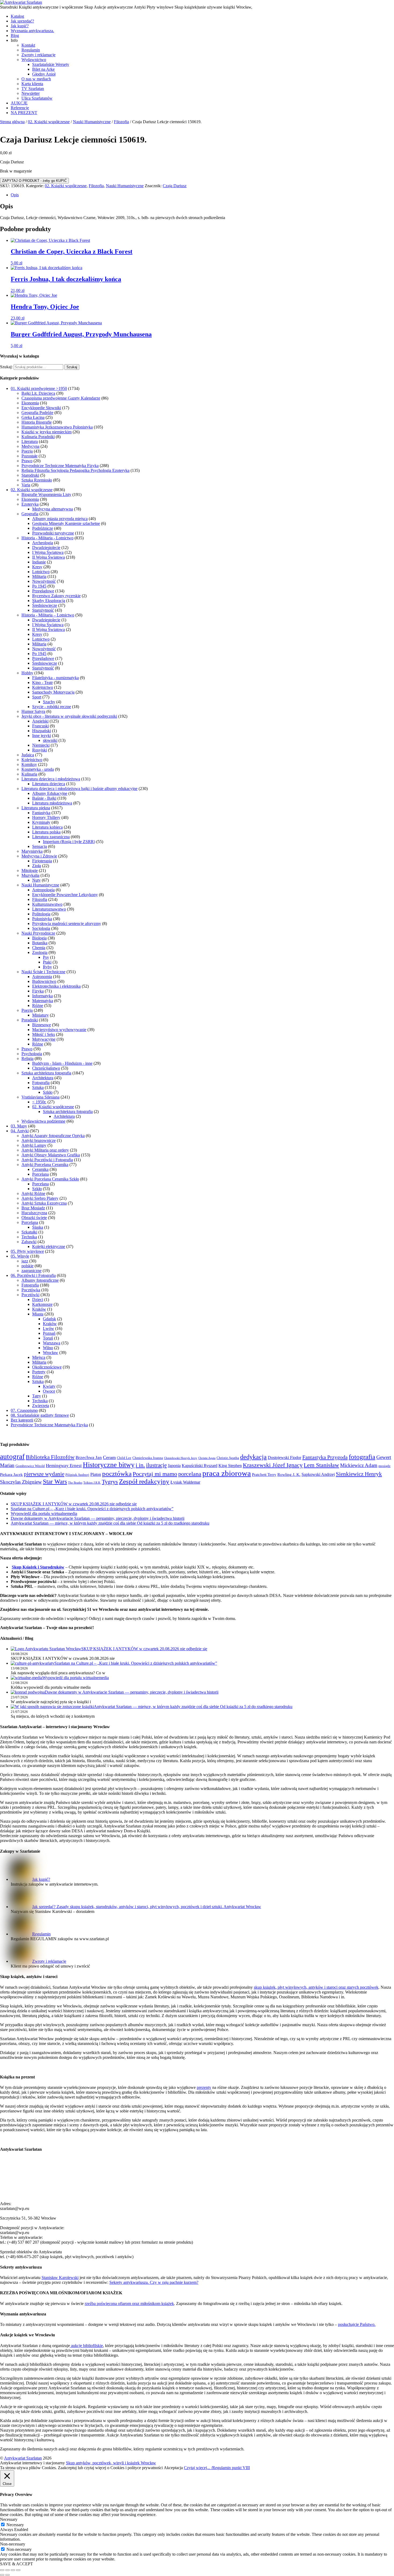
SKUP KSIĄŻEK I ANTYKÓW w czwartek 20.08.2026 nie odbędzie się (74, 1504)
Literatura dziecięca (49, 784)
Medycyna (30, 446)
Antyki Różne (33, 1193)
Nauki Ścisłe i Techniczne (43, 972)
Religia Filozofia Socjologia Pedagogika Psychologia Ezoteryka (75, 470)
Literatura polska (46, 832)
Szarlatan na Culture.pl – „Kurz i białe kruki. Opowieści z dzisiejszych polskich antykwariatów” (92, 1509)
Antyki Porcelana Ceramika (45, 1165)
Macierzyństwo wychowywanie (59, 1030)
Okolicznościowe (47, 1367)
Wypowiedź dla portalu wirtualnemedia (44, 1513)
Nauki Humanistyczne (92, 122)
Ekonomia (30, 403)
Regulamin (31, 50)
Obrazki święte (34, 1218)
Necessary (15, 2525)
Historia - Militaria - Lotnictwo (47, 538)
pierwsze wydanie (44, 1474)
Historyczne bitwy (109, 1465)
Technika (29, 1237)
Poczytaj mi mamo (155, 1474)
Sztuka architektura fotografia (46, 1073)
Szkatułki (29, 1232)
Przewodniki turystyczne (53, 533)
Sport (37, 697)
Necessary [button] (9, 2519)
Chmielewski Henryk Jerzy (181, 1458)
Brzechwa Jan (89, 1458)
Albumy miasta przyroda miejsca (60, 519)
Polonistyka (42, 919)
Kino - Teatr (42, 682)
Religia (27, 1058)
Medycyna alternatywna (53, 509)
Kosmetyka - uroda (38, 769)
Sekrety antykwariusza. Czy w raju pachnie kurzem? (154, 2282)
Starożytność (43, 610)
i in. (140, 1465)
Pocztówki (30, 1295)
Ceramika (40, 1169)
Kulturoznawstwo (47, 904)
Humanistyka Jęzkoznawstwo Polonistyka (57, 427)
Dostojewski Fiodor (285, 1458)
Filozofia (121, 122)
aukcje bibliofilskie (86, 2346)
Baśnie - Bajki (44, 798)
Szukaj (72, 367)
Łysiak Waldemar (185, 1482)
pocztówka (117, 1473)
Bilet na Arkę (43, 69)
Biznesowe (42, 1025)
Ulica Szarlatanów (37, 98)
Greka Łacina (33, 417)
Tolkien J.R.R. (92, 1483)
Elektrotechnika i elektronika (56, 986)
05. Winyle (20, 1256)
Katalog (17, 16)
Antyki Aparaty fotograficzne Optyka (53, 1136)
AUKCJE (19, 103)
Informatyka (42, 996)
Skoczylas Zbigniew (21, 1482)
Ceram (109, 1457)
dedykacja (253, 1457)
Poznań (49, 1333)
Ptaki (47, 962)
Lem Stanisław (321, 1465)
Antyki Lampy (34, 1145)
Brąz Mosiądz (33, 1208)
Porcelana (40, 1174)
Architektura (43, 1078)
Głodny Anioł (44, 74)
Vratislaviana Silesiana (40, 1097)
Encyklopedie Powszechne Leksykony (65, 895)
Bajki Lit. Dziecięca (38, 393)
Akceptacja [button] (173, 2468)
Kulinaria (29, 774)
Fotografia (41, 1083)
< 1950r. (39, 1102)
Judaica (28, 755)
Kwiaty (49, 1386)
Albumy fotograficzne (40, 1280)
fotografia (362, 1457)
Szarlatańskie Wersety (51, 64)
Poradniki (30, 1020)
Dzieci (38, 1300)
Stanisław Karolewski (60, 2278)
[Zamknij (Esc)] (18, 2570)
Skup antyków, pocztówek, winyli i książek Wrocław (111, 2463)
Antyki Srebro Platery (40, 1198)
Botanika (40, 943)
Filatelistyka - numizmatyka (55, 678)
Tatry (37, 1396)
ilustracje (156, 1465)
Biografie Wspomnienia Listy (46, 494)
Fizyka (38, 991)
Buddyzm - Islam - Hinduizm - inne (62, 1063)
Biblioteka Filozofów (50, 1457)
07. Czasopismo (24, 1410)
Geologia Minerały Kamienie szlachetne (66, 523)
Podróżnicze (43, 528)
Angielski (40, 721)
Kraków (39, 1309)
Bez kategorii (22, 1420)
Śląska (38, 1227)
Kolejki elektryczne (49, 1246)
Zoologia (40, 952)
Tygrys (110, 1482)
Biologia (39, 938)
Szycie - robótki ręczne (52, 707)
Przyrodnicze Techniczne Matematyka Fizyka (60, 466)
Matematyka (43, 1001)
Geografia (30, 514)
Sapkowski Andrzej (318, 1474)
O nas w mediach (36, 79)
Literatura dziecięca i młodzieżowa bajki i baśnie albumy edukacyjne (79, 789)
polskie (27, 1266)
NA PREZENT (24, 113)
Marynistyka (32, 851)
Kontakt (28, 45)
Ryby (47, 967)
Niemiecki (41, 745)
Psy (46, 957)
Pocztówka (31, 1290)
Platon (96, 1474)
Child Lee (124, 1458)
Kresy (37, 567)
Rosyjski (40, 750)
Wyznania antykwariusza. (32, 31)
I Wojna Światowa (48, 552)
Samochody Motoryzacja (53, 692)
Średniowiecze (45, 605)
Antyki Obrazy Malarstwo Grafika (51, 1155)
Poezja (27, 451)
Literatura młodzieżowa (52, 803)
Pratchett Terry (264, 1475)
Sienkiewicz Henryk (359, 1474)
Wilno (48, 1348)
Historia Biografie (37, 422)
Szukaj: (6, 367)
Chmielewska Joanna (148, 1458)
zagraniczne (31, 1271)
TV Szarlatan (33, 89)
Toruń (48, 1338)
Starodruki (30, 475)
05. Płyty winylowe (27, 1251)
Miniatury (40, 1015)
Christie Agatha (228, 1458)
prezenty (204, 2087)
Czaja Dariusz (175, 186)
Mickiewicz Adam (359, 1465)
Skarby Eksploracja (49, 601)
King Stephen (230, 1466)
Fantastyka (41, 813)
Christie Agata (207, 1458)
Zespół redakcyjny (144, 1481)
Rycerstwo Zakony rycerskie (56, 596)
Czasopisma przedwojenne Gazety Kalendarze (61, 398)
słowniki (50, 740)
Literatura (30, 441)
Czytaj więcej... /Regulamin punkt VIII (217, 2468)
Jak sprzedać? (22, 21)
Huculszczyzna (34, 1213)
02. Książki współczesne (49, 122)
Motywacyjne (44, 1039)
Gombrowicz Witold (30, 1466)
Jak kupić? (20, 26)
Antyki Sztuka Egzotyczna (44, 1203)
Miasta (38, 1314)
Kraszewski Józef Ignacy (273, 1465)
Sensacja (40, 846)
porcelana (190, 1474)
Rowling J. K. (289, 1475)
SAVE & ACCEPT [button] (16, 2564)
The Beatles (75, 1483)
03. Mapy (19, 1126)
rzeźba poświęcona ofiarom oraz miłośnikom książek (129, 2304)
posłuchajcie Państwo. (357, 2324)
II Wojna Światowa (49, 557)
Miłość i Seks (44, 1034)
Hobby (27, 673)
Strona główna (12, 122)
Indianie (39, 562)
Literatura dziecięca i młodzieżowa (51, 779)
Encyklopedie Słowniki (41, 408)
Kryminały (41, 822)
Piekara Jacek (11, 1475)
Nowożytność (44, 581)
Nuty (36, 880)
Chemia (39, 948)
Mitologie (30, 870)
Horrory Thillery (46, 817)
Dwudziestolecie (46, 548)
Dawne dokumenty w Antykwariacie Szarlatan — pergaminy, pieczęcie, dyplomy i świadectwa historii (98, 1518)
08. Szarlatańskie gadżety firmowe (40, 1415)
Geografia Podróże (37, 413)
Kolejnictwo (43, 687)
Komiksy (29, 764)
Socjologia (41, 928)
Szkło (48, 1092)
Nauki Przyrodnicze (38, 933)
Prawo (27, 461)
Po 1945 (39, 586)
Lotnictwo (41, 572)
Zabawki (29, 1242)
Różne (38, 1005)
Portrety (39, 1372)
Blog (15, 35)
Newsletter (31, 93)
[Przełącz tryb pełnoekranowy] (8, 2570)
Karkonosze (42, 1304)
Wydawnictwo (34, 60)
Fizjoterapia (42, 861)
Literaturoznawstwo (49, 909)
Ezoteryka (30, 504)
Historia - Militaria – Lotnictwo (48, 615)
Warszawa (52, 1343)
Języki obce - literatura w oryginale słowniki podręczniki (69, 716)
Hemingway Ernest (64, 1466)
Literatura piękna (36, 808)
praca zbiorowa (227, 1473)
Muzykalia (30, 875)
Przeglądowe (43, 591)
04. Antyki (20, 1131)
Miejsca (39, 1357)
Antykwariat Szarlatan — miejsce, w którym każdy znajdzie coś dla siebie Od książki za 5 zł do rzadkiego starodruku (110, 1523)
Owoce (49, 1391)
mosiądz (384, 1466)
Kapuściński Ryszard (200, 1466)
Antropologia (43, 890)
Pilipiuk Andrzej (77, 1475)
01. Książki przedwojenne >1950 (39, 388)
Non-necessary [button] (13, 2544)
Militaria (39, 576)
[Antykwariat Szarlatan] (21, 2)
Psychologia (32, 1054)
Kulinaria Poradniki (38, 437)
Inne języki (42, 736)
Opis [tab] (15, 195)
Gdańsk (49, 1319)
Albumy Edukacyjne (50, 793)
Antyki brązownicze (39, 1140)
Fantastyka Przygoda (325, 1457)
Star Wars (55, 1482)
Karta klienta (32, 84)
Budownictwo (44, 981)
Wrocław (51, 1353)
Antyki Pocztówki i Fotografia (47, 1160)
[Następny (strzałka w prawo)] (8, 2575)
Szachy (49, 702)
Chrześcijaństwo (46, 1068)
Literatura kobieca (47, 827)
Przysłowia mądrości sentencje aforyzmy (67, 924)
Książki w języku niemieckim (47, 432)
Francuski (40, 726)
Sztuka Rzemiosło (37, 480)
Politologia (41, 914)
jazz (25, 1261)
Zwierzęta (41, 1406)
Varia (26, 485)
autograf (12, 1457)
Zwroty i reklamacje (38, 55)
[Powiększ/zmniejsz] (2, 2570)
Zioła (37, 866)
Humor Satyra (33, 711)
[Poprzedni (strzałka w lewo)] (2, 2575)
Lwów (49, 1328)
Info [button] (14, 40)
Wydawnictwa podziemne (43, 1121)
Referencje (20, 108)
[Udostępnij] (13, 2570)
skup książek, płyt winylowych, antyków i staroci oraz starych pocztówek (316, 1987)
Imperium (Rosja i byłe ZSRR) (69, 842)
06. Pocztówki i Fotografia (33, 1275)
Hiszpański (42, 731)
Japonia (174, 1466)
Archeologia (43, 543)
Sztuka (38, 1087)
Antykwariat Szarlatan (23, 2458)
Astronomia (42, 977)
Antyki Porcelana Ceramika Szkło (50, 1179)
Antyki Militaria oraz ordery (45, 1150)
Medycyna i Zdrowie (39, 856)
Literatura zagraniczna (51, 837)
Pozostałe (29, 456)
